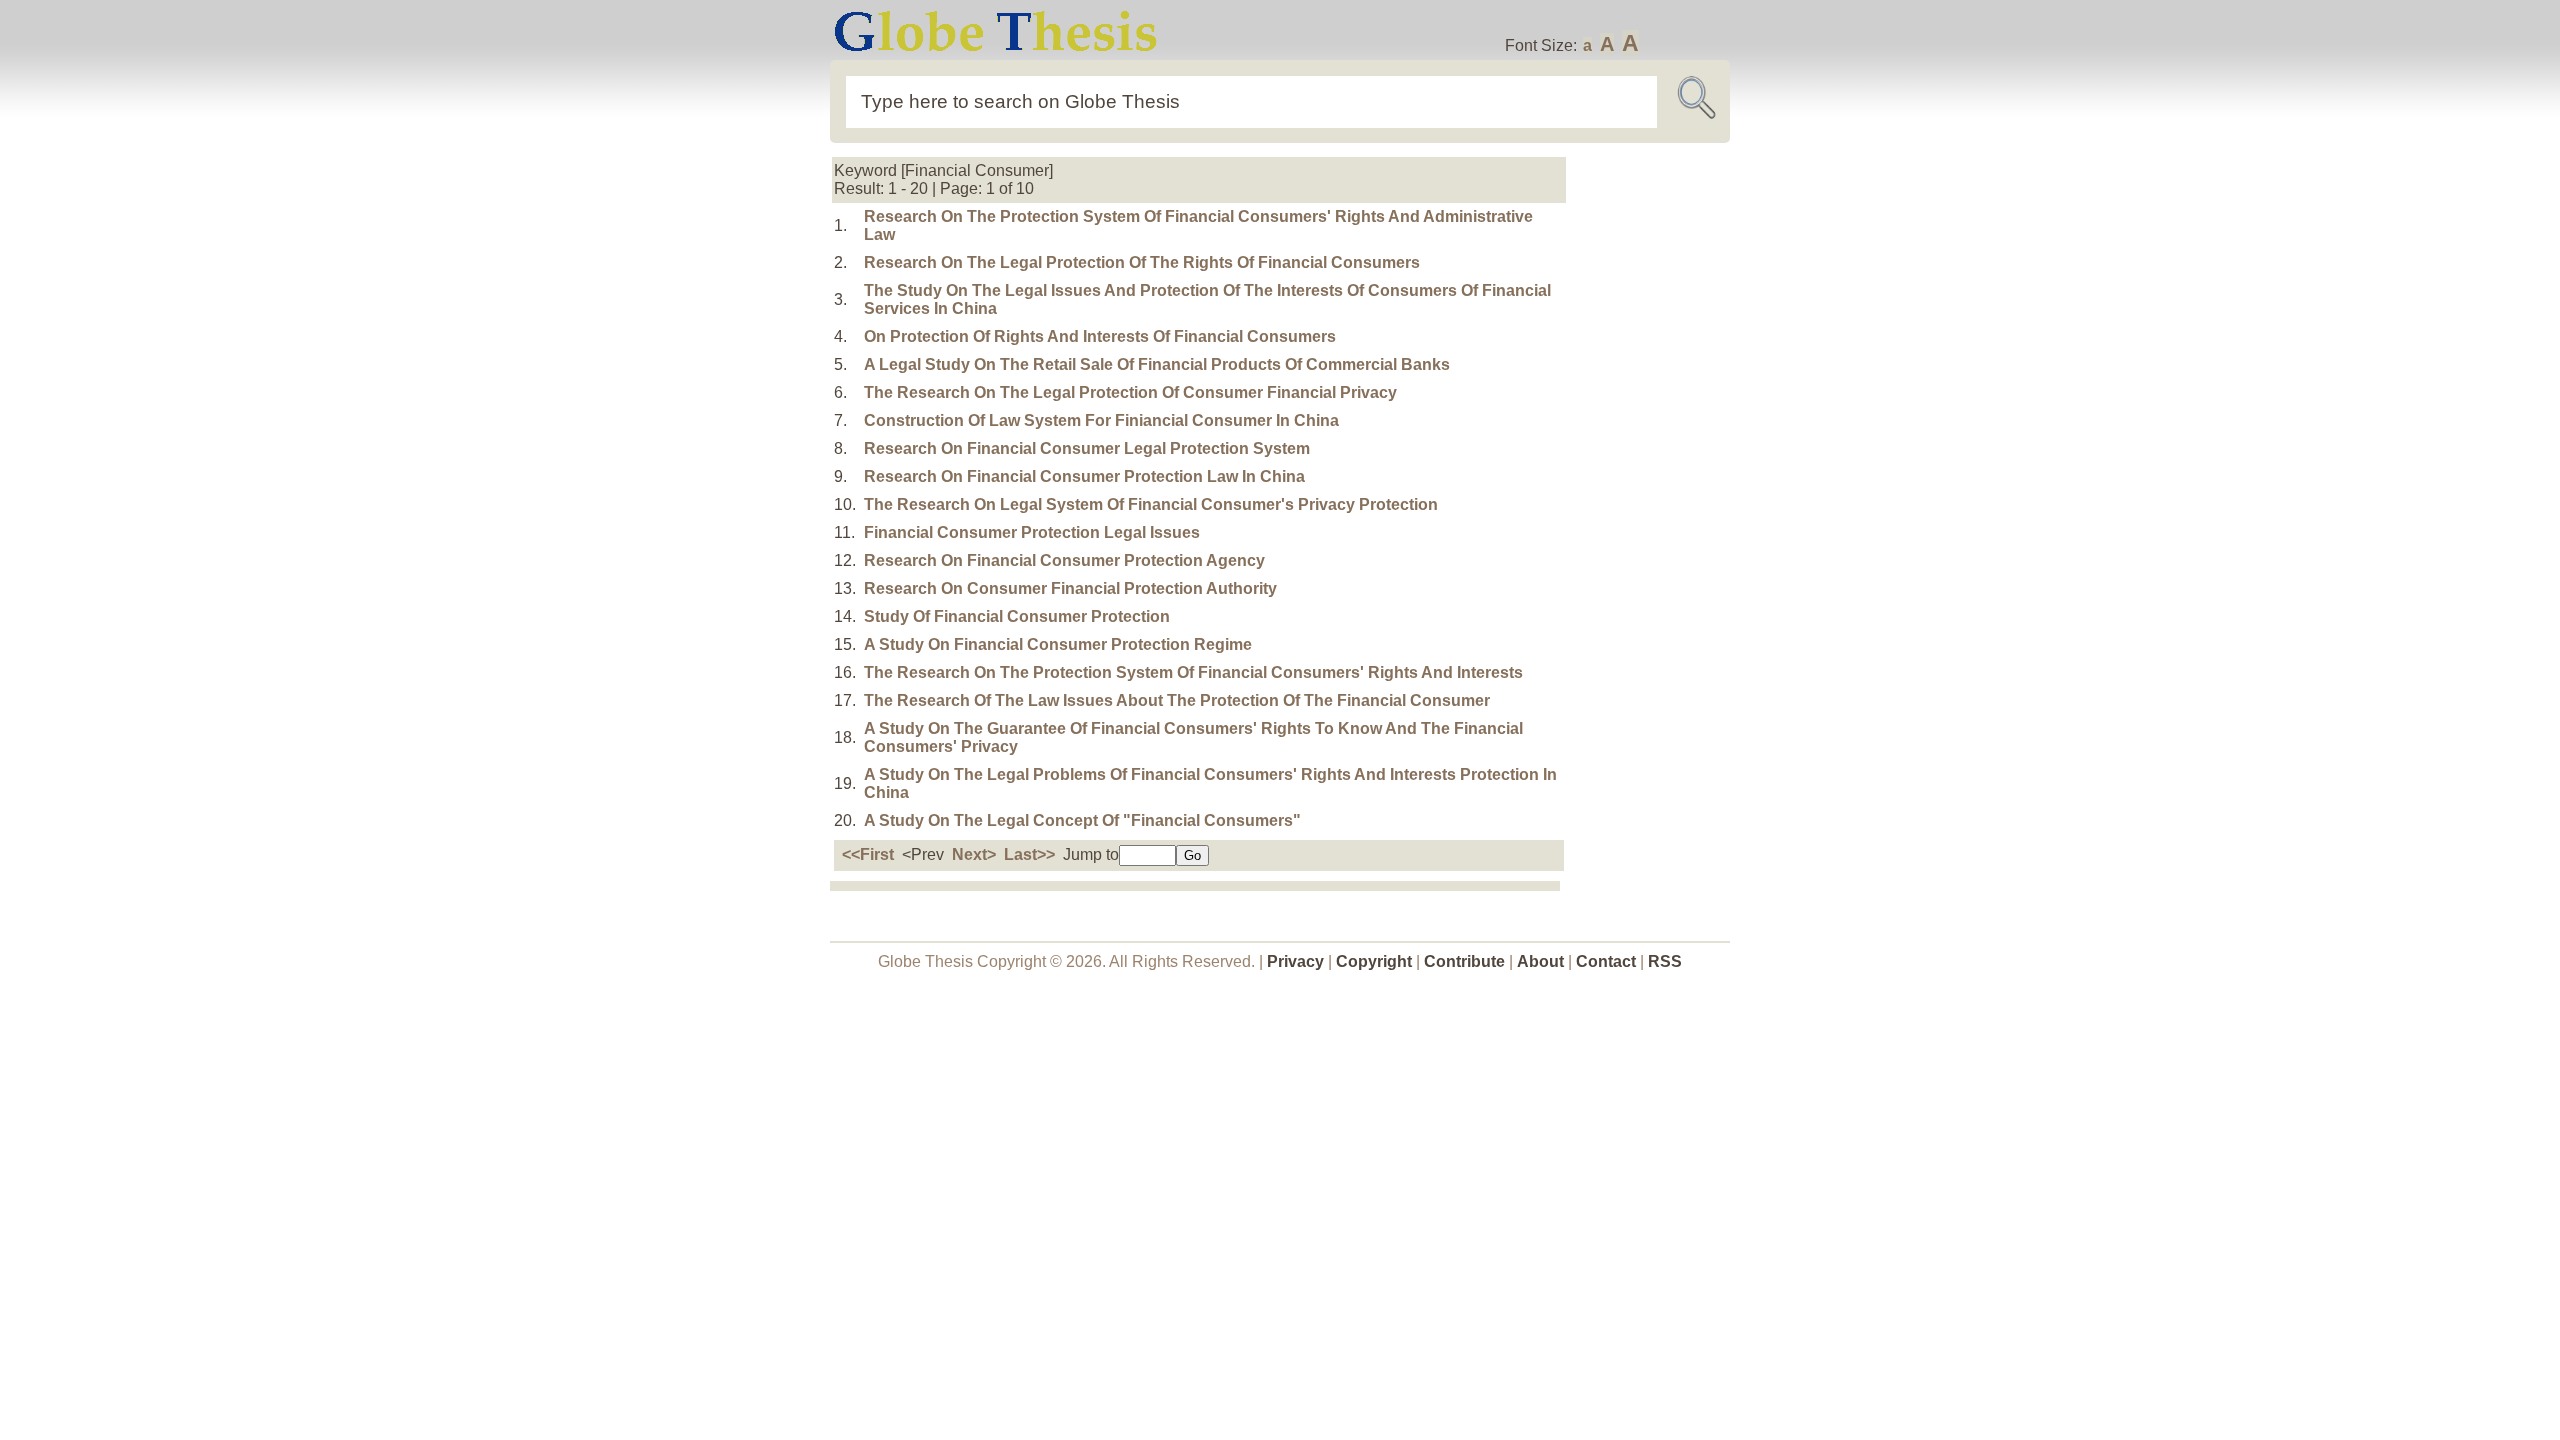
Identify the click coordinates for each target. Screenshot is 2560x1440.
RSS (1665, 961)
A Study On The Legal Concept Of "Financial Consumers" (1082, 820)
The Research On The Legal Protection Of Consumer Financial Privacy (1130, 392)
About (1540, 961)
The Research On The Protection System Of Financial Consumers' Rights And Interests (1193, 672)
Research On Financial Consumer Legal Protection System (1087, 448)
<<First (868, 854)
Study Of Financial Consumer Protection (1017, 616)
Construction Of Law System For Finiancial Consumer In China (1101, 420)
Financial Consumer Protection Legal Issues (1032, 532)
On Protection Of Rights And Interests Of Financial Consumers (1100, 336)
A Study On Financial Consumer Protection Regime (1058, 644)
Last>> (1029, 854)
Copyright (1374, 961)
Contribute (1464, 961)
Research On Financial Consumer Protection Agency (1064, 560)
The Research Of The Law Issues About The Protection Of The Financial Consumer (1177, 700)
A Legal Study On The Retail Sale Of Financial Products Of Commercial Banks (1157, 364)
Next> (974, 854)
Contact (1608, 961)
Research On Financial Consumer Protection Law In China (1084, 476)
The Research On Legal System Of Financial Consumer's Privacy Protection (1151, 504)
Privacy (1295, 961)
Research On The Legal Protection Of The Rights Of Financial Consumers (1142, 262)
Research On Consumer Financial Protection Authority (1070, 588)
